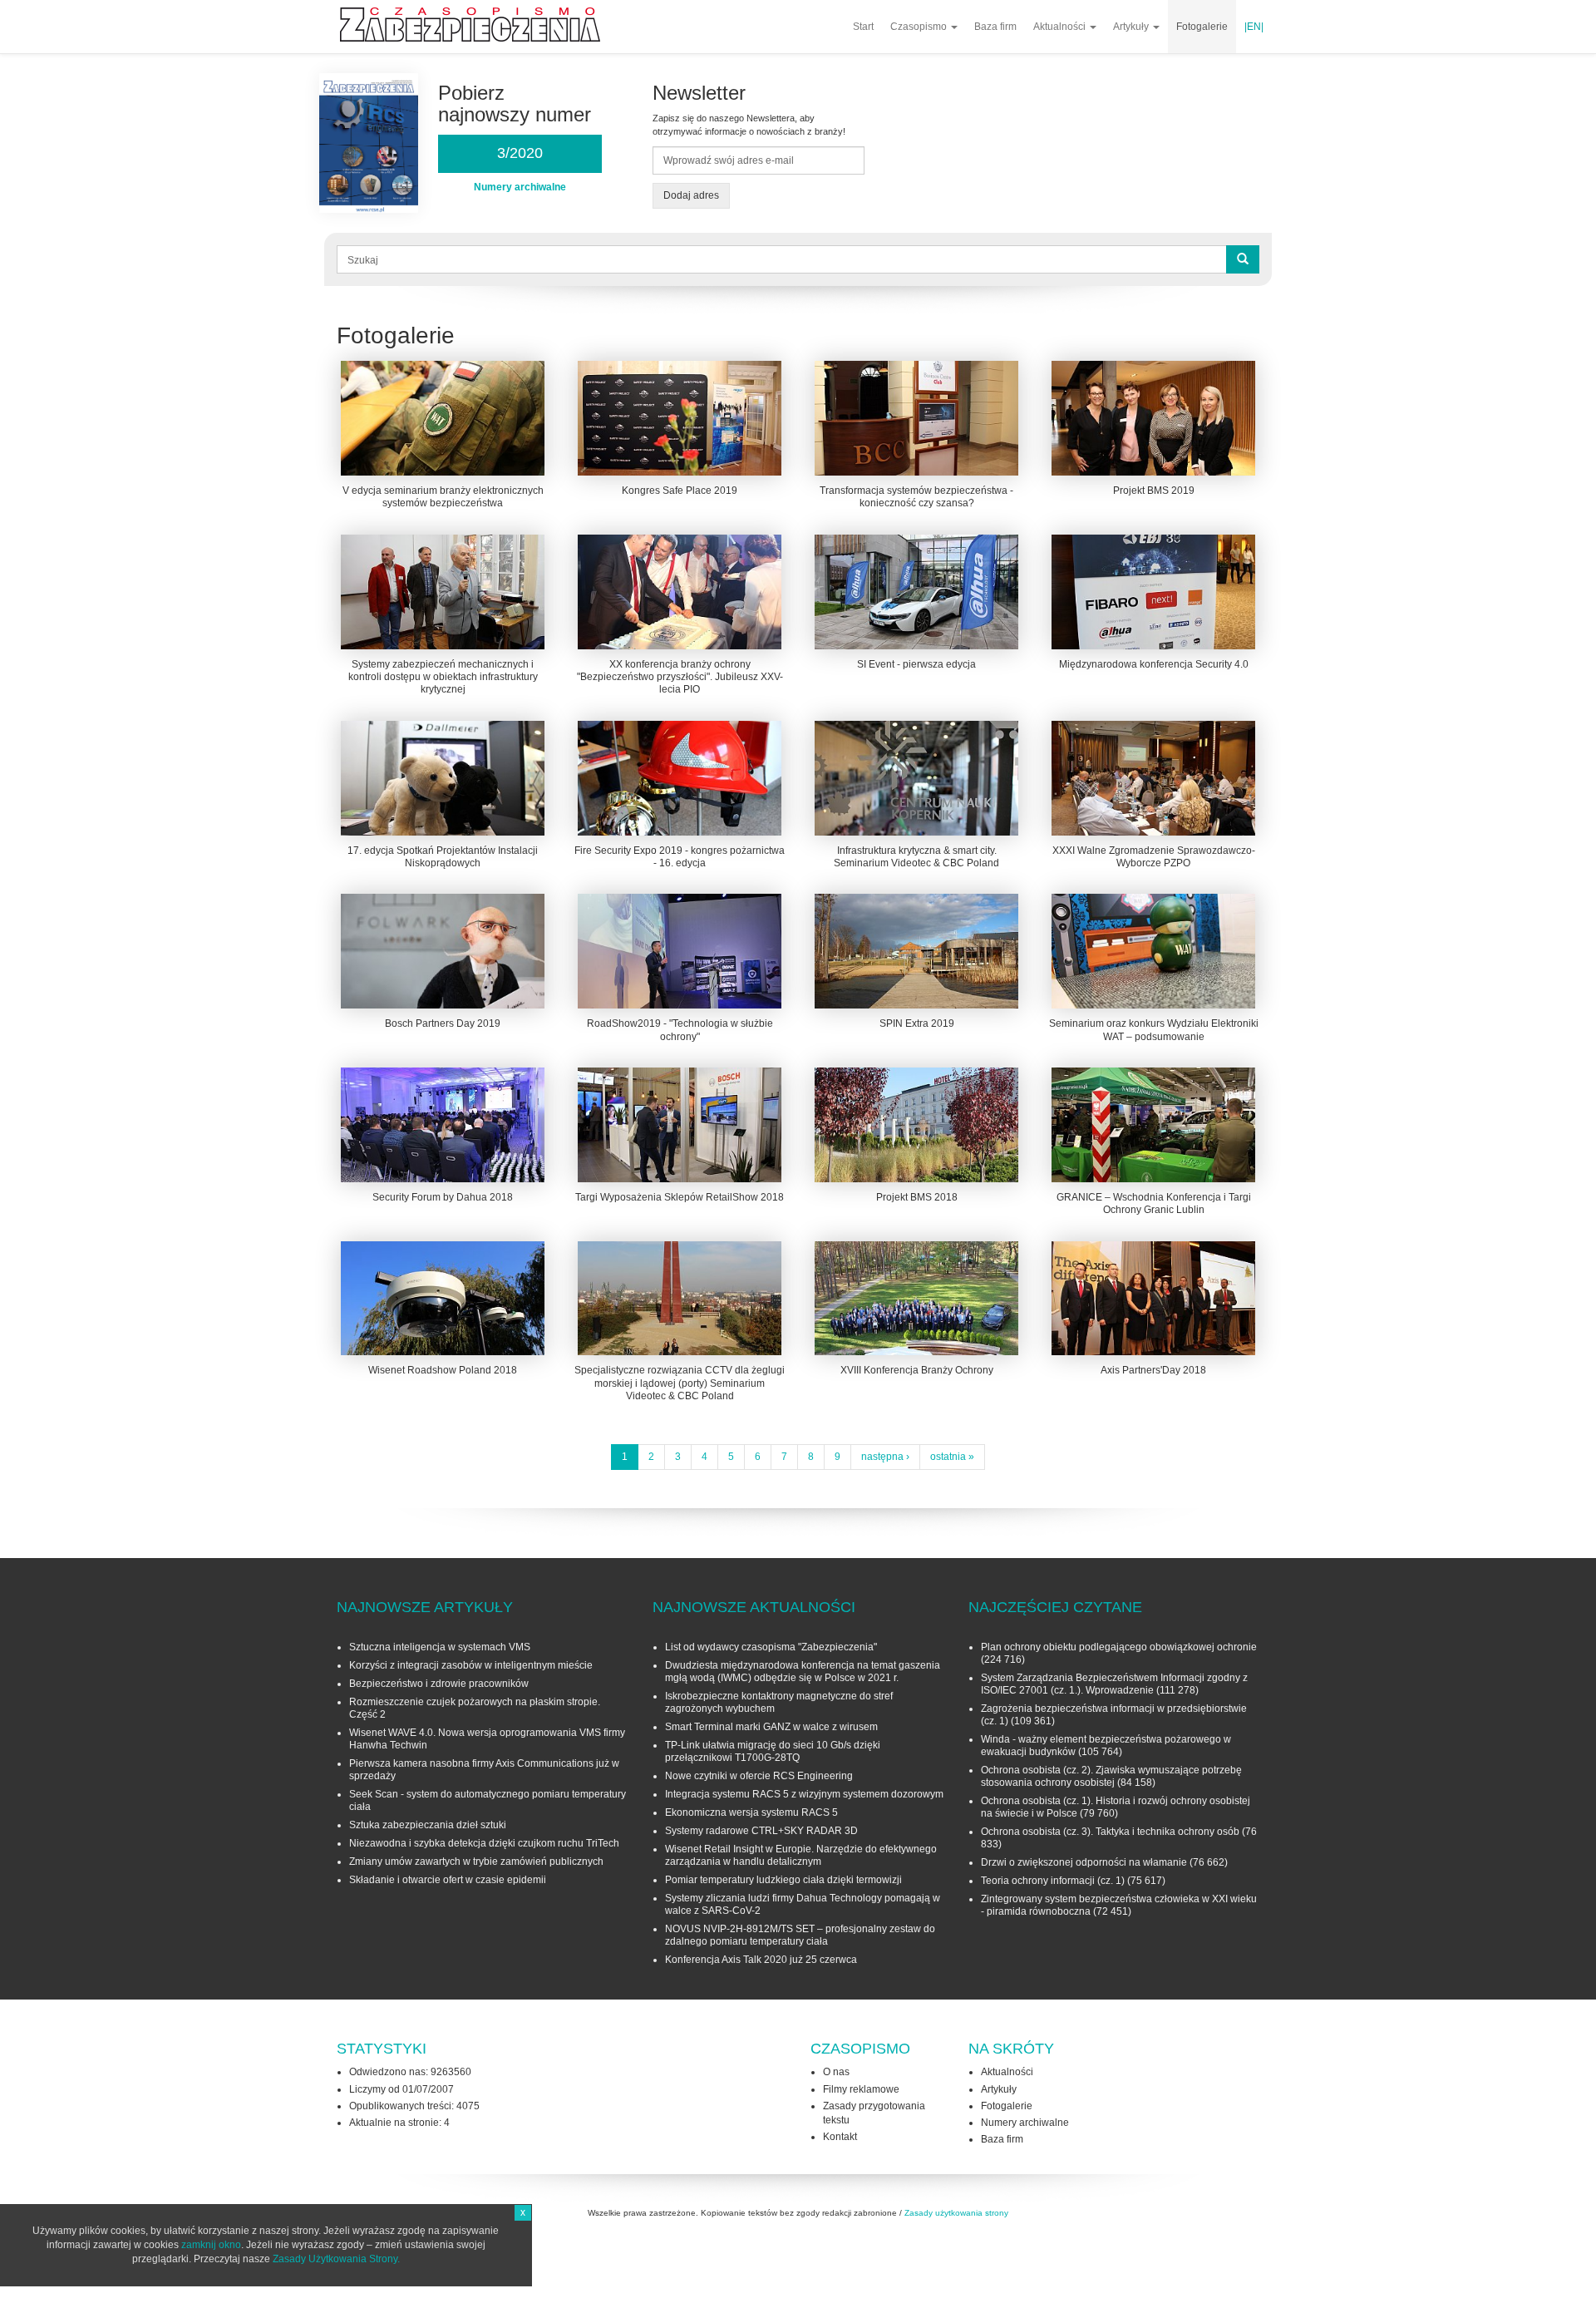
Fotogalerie (1202, 27)
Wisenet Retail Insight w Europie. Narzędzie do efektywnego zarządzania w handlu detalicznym (801, 1855)
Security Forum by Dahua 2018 (443, 1197)
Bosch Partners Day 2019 (443, 1023)
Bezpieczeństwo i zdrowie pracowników (439, 1684)
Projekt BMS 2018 (917, 1197)
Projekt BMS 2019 (1154, 491)
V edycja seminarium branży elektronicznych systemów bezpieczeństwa (443, 497)
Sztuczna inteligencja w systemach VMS (440, 1647)
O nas (836, 2072)
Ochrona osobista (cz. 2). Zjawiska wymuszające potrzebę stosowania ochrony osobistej (1111, 1776)
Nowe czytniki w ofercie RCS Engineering (759, 1776)
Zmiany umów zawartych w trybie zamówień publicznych (476, 1862)
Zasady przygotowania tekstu (874, 2113)
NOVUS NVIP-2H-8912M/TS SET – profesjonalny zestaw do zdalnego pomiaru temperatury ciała (800, 1935)
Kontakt (840, 2137)
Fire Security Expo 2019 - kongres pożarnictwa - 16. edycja (680, 857)
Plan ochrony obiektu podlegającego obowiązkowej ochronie (1119, 1647)
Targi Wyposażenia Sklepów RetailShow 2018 (680, 1197)
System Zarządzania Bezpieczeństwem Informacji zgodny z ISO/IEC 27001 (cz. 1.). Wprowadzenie (1114, 1684)
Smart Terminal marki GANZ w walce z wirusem (771, 1727)
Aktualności (1061, 27)
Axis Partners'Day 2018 (1153, 1370)
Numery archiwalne (1025, 2123)
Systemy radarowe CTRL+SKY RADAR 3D (761, 1831)
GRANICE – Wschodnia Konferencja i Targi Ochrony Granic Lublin (1154, 1203)
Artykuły (1132, 27)
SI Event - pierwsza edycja (916, 664)
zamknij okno (211, 2245)
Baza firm (995, 27)
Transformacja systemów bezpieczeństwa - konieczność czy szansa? (916, 497)
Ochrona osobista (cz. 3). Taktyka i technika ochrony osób (1110, 1832)
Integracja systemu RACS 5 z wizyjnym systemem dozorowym (804, 1794)
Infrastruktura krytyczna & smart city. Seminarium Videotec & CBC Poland (916, 857)
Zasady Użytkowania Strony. (336, 2259)
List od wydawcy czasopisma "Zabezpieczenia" (771, 1647)
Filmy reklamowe (861, 2089)
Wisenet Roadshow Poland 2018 (443, 1370)
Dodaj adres (691, 195)
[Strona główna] (476, 25)
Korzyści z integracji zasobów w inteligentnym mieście (471, 1665)
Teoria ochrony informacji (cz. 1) (1053, 1881)
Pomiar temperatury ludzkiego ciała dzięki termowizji (783, 1880)
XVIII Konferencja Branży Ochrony (917, 1370)
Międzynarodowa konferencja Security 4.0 (1154, 664)
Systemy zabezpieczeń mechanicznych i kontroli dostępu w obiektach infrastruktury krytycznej (443, 677)
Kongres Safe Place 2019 (680, 491)
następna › (885, 1457)
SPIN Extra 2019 (917, 1023)
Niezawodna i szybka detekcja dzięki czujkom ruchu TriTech (484, 1843)
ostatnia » (952, 1457)
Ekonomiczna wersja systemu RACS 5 (751, 1812)
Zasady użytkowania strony (956, 2213)
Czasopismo (920, 27)
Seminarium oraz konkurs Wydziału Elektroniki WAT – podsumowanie (1154, 1030)
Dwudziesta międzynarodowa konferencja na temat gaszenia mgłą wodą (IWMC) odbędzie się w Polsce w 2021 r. (803, 1672)
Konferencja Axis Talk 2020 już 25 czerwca (761, 1960)
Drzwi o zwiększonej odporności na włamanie (1084, 1862)
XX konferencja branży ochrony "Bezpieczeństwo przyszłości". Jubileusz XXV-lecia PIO (680, 677)
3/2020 (520, 153)
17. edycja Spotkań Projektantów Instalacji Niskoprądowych (443, 857)
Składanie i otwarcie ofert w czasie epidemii (448, 1880)
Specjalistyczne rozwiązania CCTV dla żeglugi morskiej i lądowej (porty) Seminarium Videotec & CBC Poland (680, 1383)
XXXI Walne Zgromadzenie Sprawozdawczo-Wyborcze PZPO (1154, 857)
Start (863, 27)
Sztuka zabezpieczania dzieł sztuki (428, 1825)
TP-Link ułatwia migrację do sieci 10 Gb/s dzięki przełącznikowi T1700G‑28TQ (773, 1751)
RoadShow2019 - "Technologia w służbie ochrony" (680, 1030)
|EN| (1254, 27)
